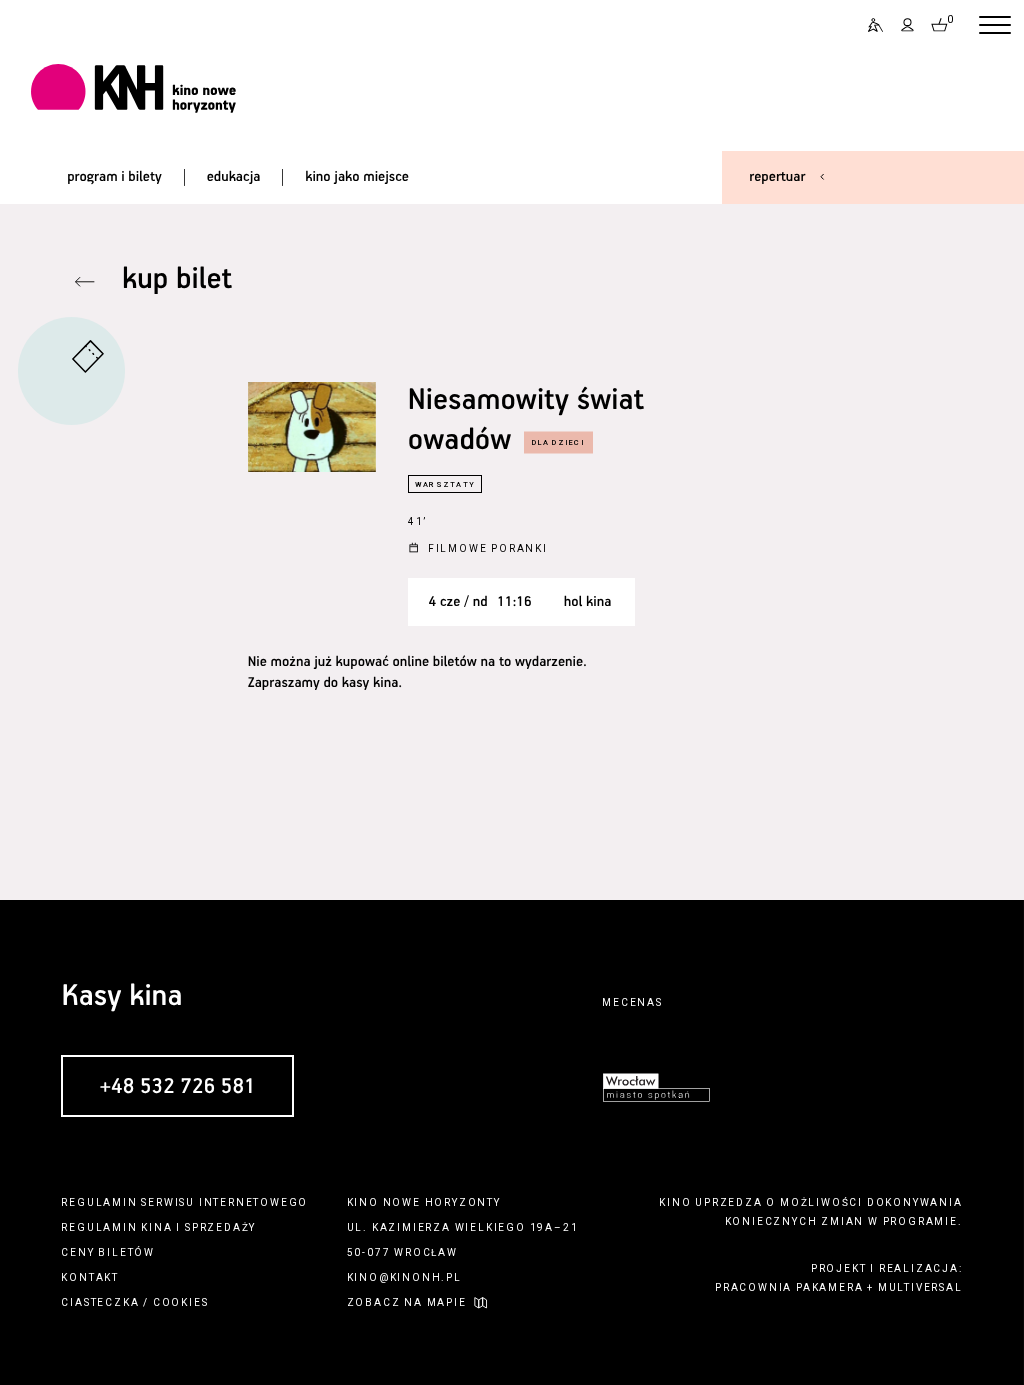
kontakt (90, 1277)
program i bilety (114, 177)
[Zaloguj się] (908, 25)
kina (156, 1227)
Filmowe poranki (488, 548)
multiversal (920, 1287)
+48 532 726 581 (177, 1087)
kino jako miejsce (357, 177)
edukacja (234, 177)
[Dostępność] (869, 25)
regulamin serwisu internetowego (184, 1202)
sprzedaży (220, 1227)
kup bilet (177, 280)
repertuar (777, 177)
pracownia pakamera (789, 1287)
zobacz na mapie (407, 1302)
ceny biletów (108, 1252)
